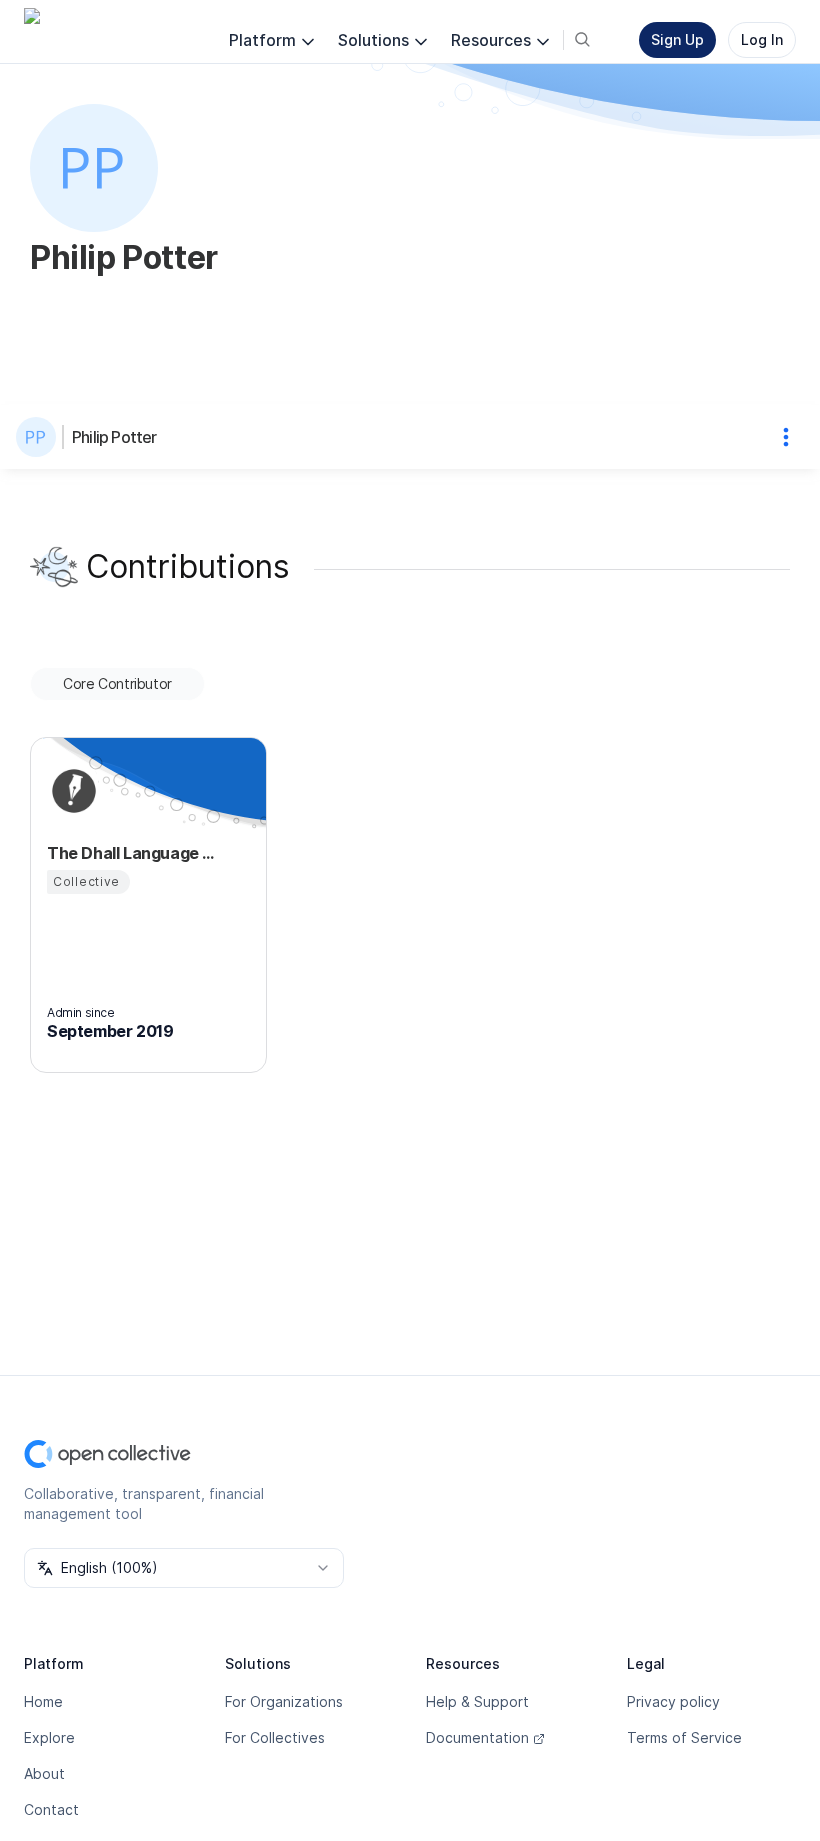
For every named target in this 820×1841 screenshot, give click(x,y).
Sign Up (677, 39)
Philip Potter (114, 437)
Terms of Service (684, 1737)
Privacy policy (673, 1701)
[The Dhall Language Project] (71, 791)
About (44, 1773)
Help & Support (477, 1701)
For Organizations (284, 1701)
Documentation (477, 1737)
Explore (49, 1737)
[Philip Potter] (40, 437)
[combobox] (184, 1568)
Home (43, 1701)
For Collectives (275, 1737)
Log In (762, 39)
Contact (51, 1809)
